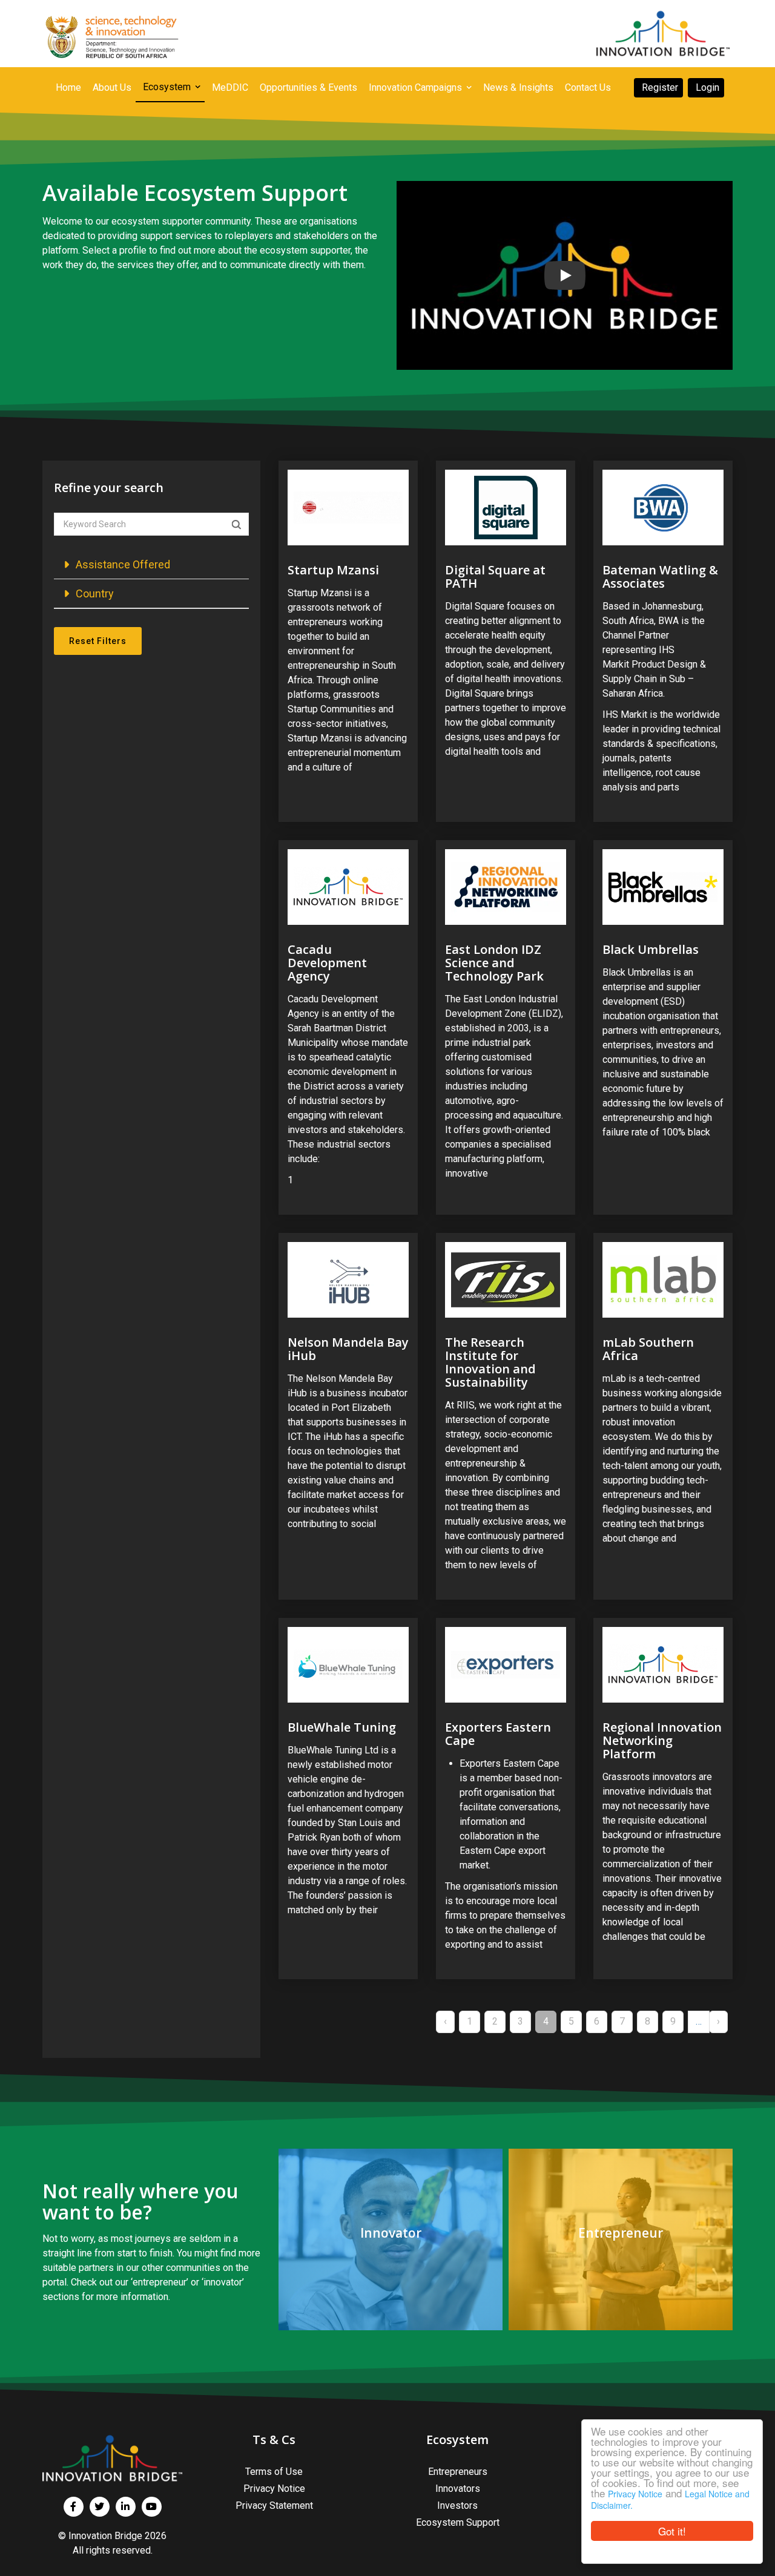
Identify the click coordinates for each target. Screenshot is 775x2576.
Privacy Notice (635, 2494)
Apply (236, 525)
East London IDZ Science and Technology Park (494, 963)
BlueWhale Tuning (342, 1727)
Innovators (458, 2489)
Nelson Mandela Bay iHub (348, 1349)
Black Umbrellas (651, 949)
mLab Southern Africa (648, 1349)
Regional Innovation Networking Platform (662, 1740)
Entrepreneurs (458, 2472)
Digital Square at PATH (495, 577)
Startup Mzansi (333, 570)
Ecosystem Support (458, 2522)
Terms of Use (274, 2472)
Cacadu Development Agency (327, 963)
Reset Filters (98, 641)
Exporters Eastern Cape (498, 1734)
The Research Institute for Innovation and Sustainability (490, 1362)
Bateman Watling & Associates (660, 577)
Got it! (672, 2531)
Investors (457, 2505)
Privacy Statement (274, 2505)
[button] (151, 564)
